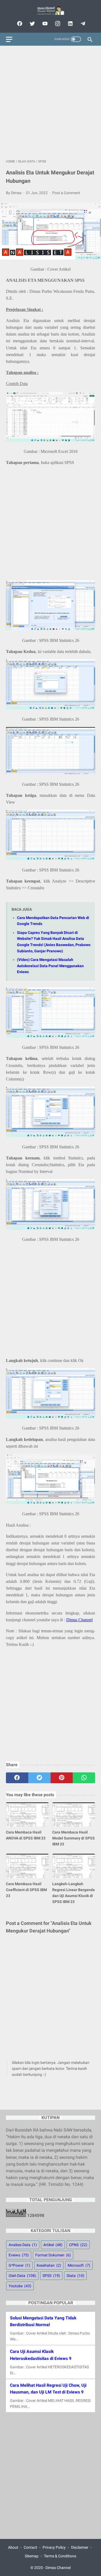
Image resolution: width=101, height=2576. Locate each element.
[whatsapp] (84, 1778)
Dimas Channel (79, 1620)
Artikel (53, 2245)
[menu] (9, 39)
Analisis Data (23, 2245)
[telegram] (82, 24)
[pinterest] (62, 1778)
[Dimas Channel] (50, 10)
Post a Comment (66, 193)
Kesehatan (49, 2265)
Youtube (20, 2286)
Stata (75, 2276)
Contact (30, 2547)
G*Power (19, 2265)
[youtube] (44, 24)
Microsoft (79, 2265)
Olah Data (22, 2276)
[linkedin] (70, 24)
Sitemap (32, 2556)
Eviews (19, 2255)
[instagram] (57, 24)
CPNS (78, 2245)
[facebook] (19, 24)
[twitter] (32, 24)
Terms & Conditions (60, 2556)
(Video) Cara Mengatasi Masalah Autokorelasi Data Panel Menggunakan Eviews (50, 966)
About (13, 2547)
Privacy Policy (54, 2547)
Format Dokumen (53, 2255)
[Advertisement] (50, 102)
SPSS (51, 2276)
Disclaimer (80, 2547)
